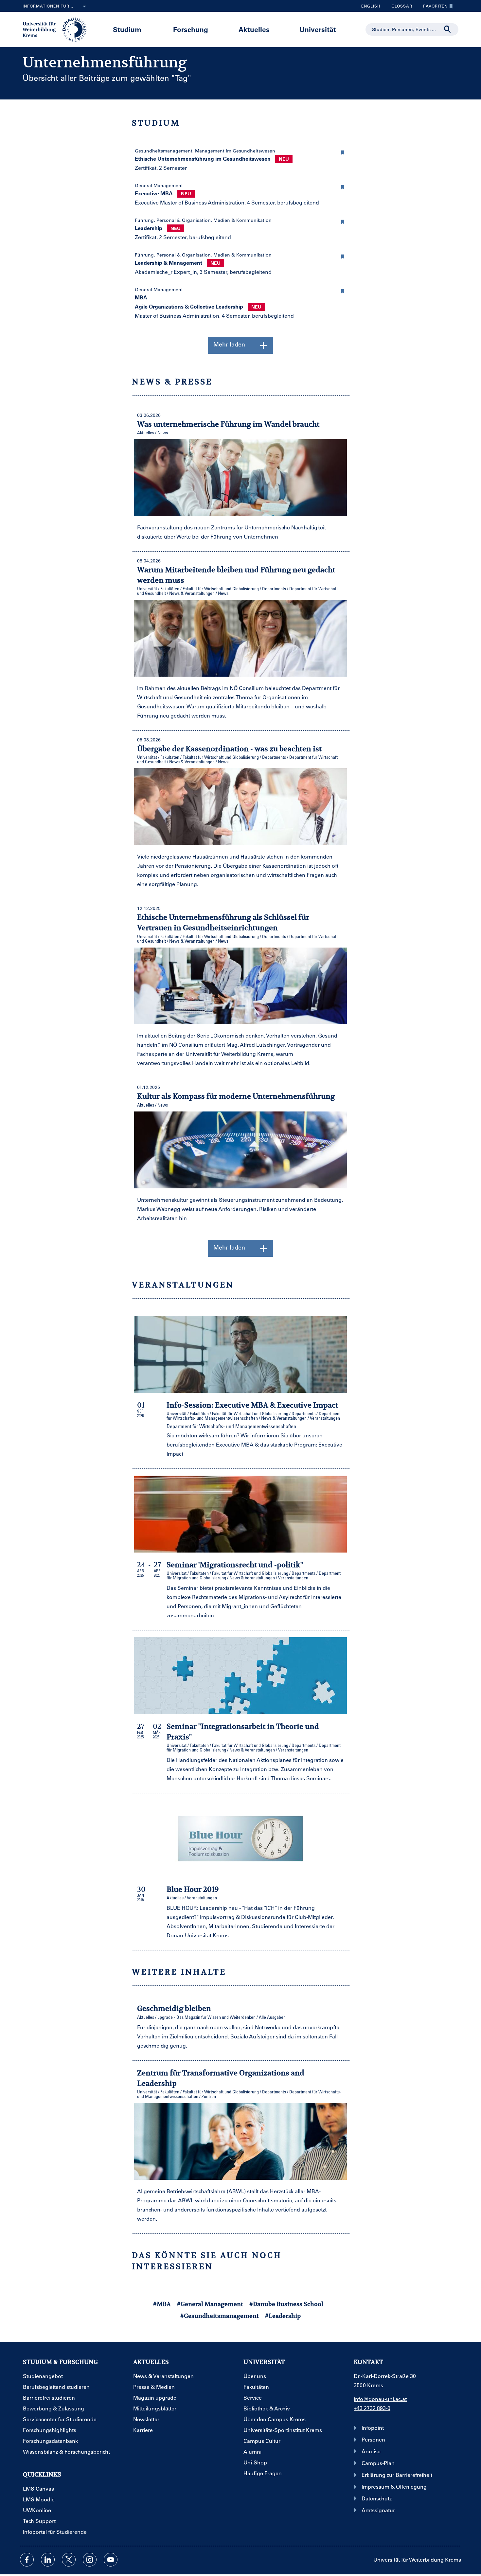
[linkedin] (48, 2560)
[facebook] (27, 2560)
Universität (318, 29)
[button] (343, 151)
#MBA (162, 2304)
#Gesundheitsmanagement (220, 2316)
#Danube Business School (286, 2304)
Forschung (191, 29)
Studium (127, 29)
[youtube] (111, 2560)
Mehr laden (229, 344)
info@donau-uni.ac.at (380, 2399)
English (371, 6)
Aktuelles (254, 29)
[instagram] (90, 2560)
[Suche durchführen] (448, 29)
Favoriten (433, 8)
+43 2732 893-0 (372, 2408)
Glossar (399, 8)
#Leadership (283, 2316)
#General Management (210, 2304)
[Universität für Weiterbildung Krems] (58, 29)
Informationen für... (48, 6)
